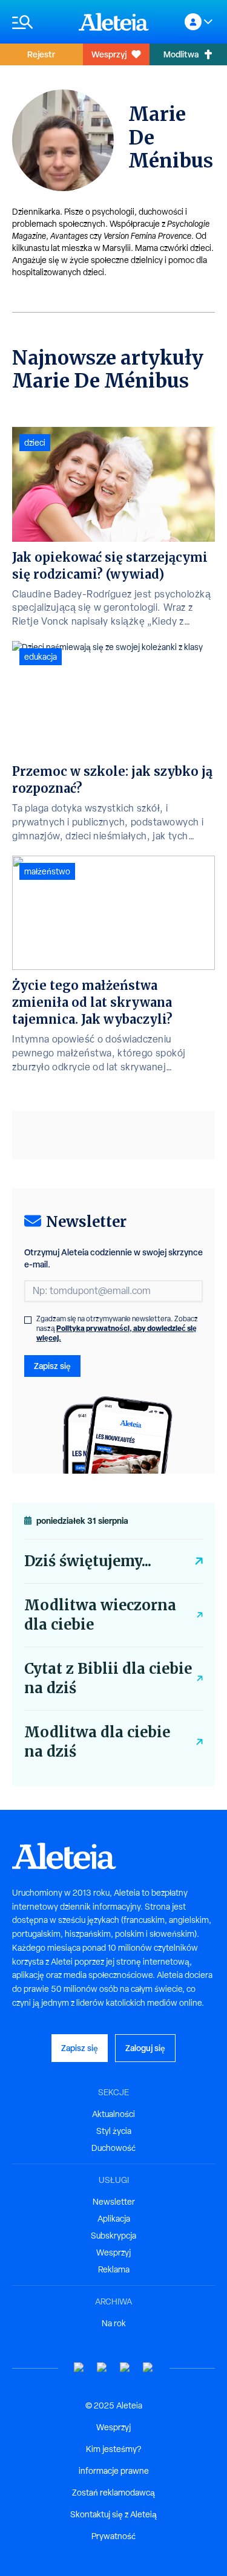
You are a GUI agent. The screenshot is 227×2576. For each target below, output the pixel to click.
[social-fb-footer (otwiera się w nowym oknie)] (102, 2368)
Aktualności (113, 2114)
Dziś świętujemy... (88, 1561)
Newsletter (114, 2202)
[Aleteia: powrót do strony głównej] (114, 22)
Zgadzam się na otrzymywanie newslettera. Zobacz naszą (117, 1329)
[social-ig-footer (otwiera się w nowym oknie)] (148, 2368)
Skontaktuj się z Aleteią (113, 2514)
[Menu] (39, 22)
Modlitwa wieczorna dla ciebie (100, 1615)
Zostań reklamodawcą (113, 2493)
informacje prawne (114, 2471)
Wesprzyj (109, 54)
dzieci (35, 443)
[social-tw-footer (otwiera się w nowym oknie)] (125, 2368)
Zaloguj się (145, 2048)
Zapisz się (52, 1366)
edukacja (41, 657)
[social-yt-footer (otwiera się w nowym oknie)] (79, 2368)
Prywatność (113, 2536)
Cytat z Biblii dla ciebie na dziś (108, 1678)
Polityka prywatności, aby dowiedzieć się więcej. (117, 1333)
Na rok (114, 2323)
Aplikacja (114, 2219)
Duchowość (113, 2148)
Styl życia (114, 2131)
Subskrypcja (113, 2236)
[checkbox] (28, 1320)
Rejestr (41, 54)
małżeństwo (47, 871)
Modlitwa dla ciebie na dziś (97, 1742)
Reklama (114, 2269)
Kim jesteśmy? (113, 2449)
